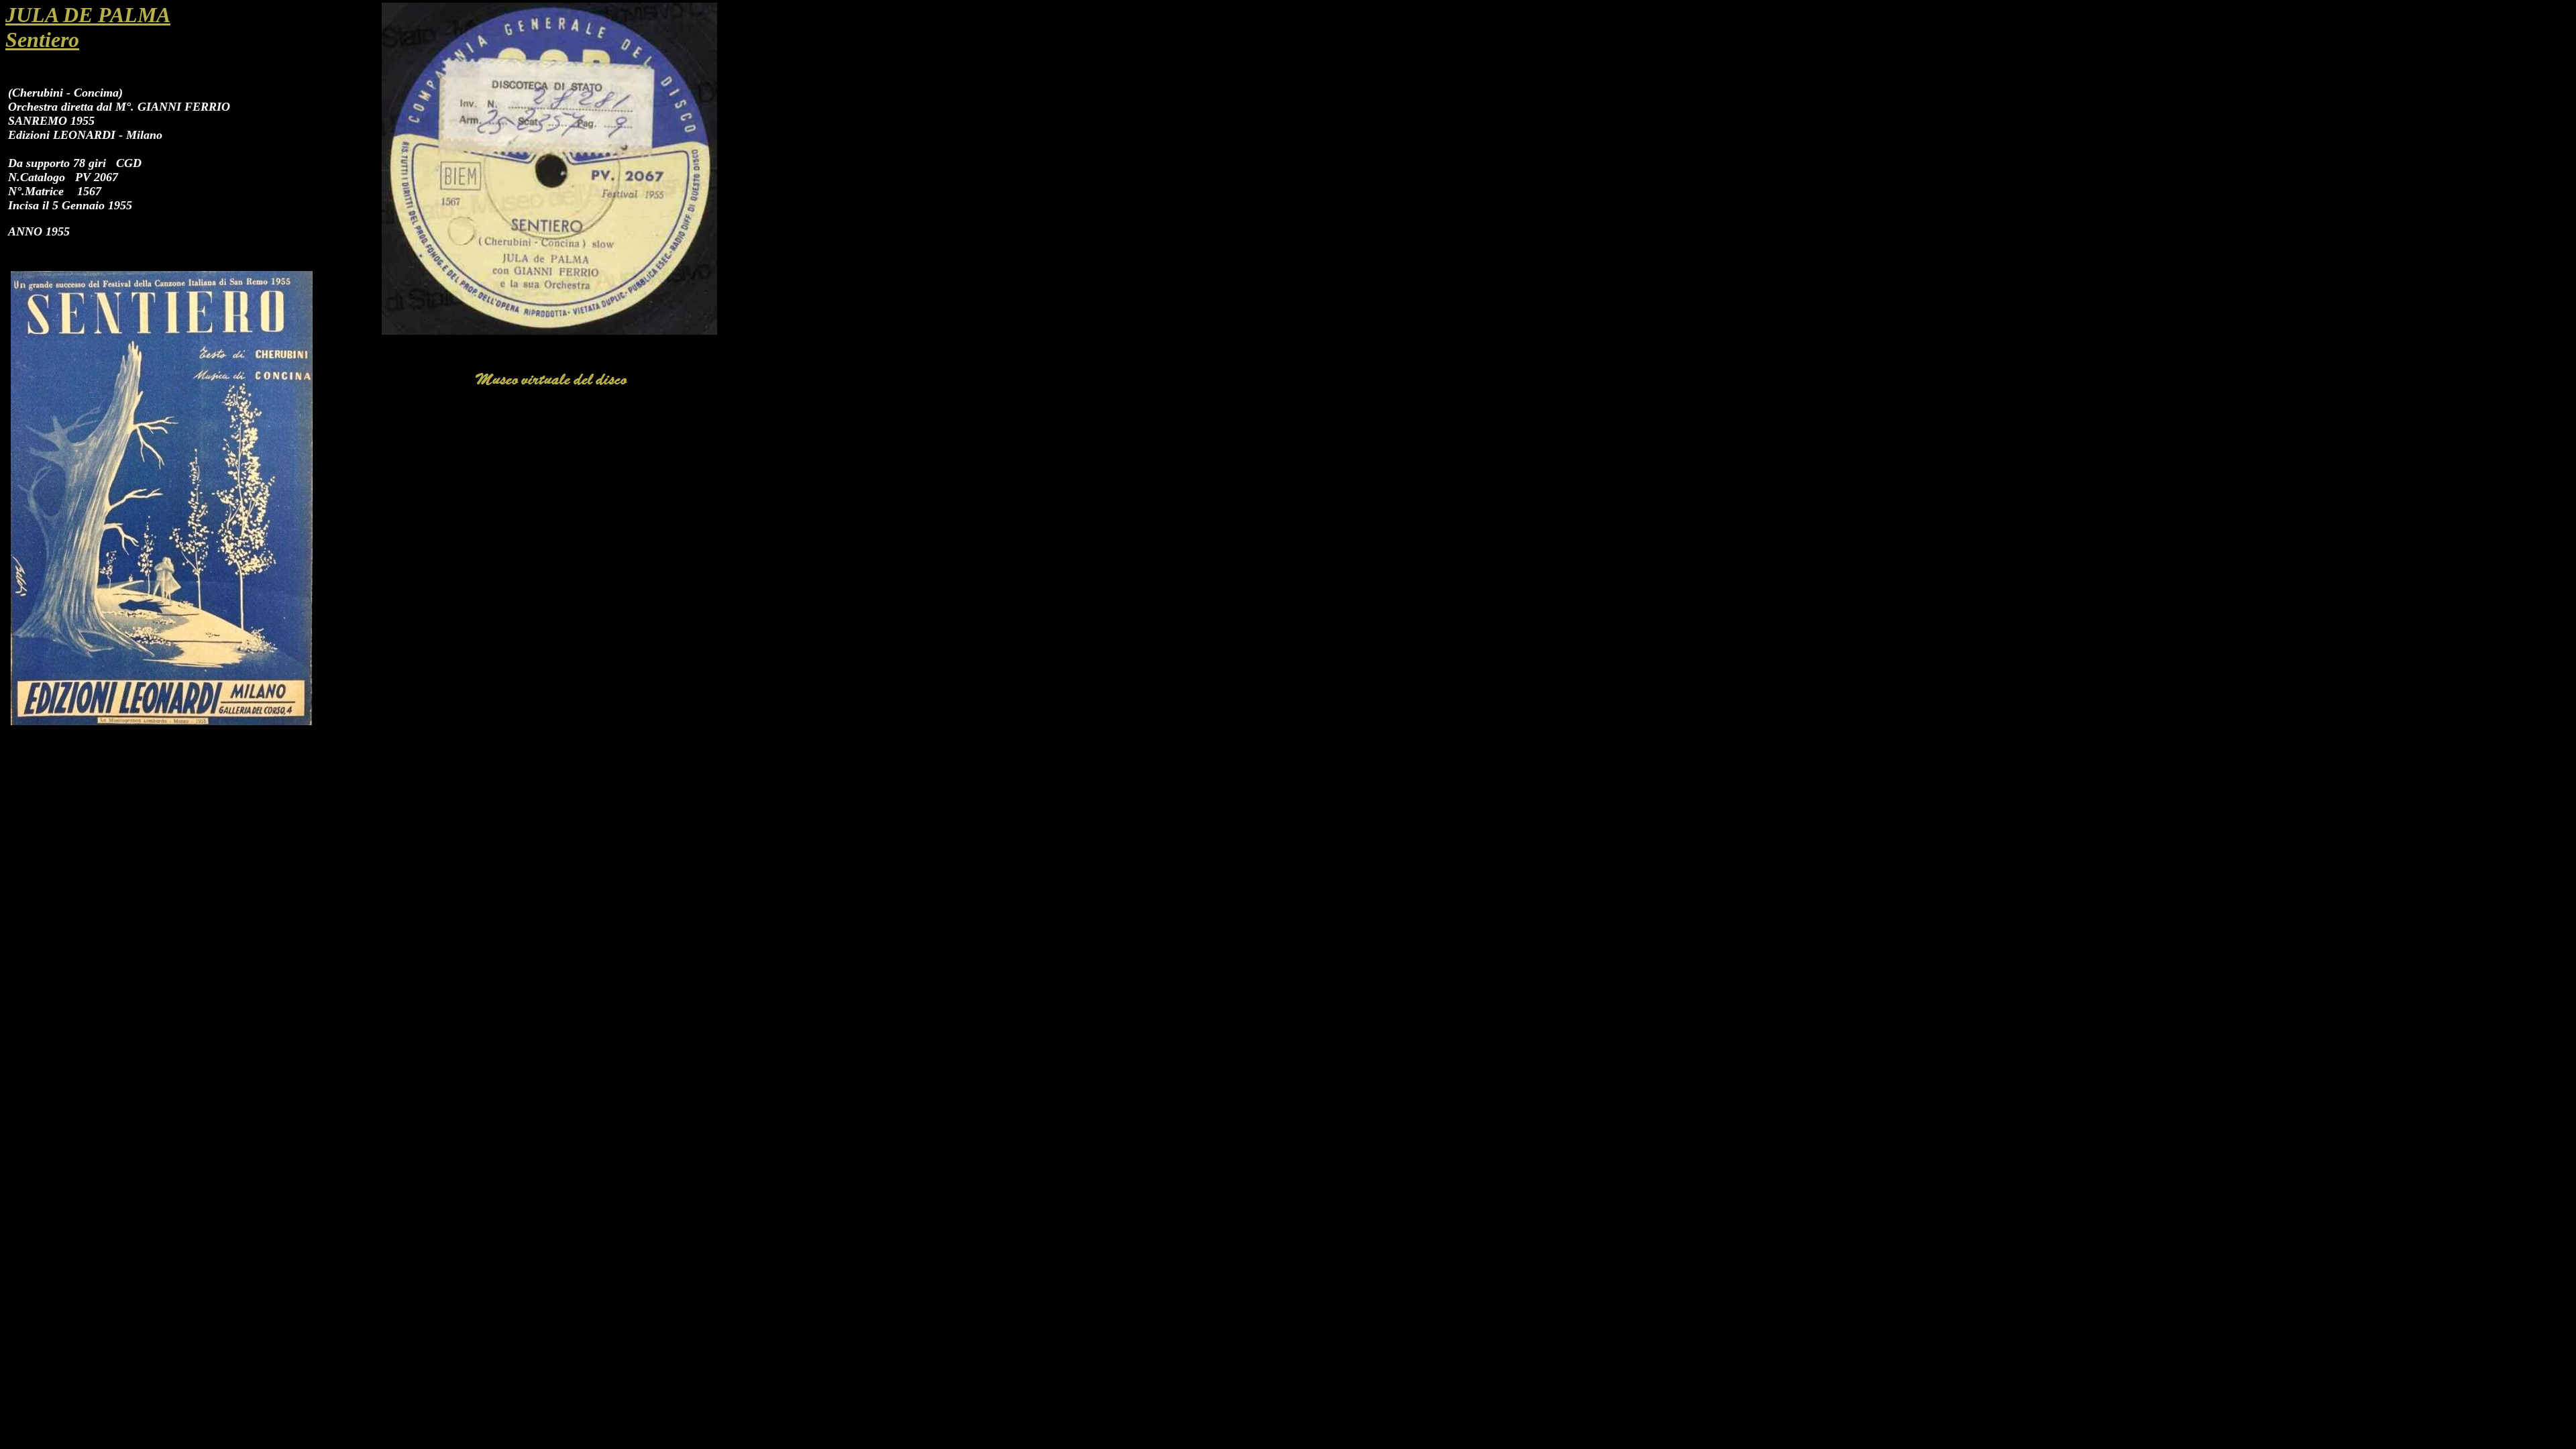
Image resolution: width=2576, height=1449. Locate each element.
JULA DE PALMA (88, 15)
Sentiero (42, 40)
